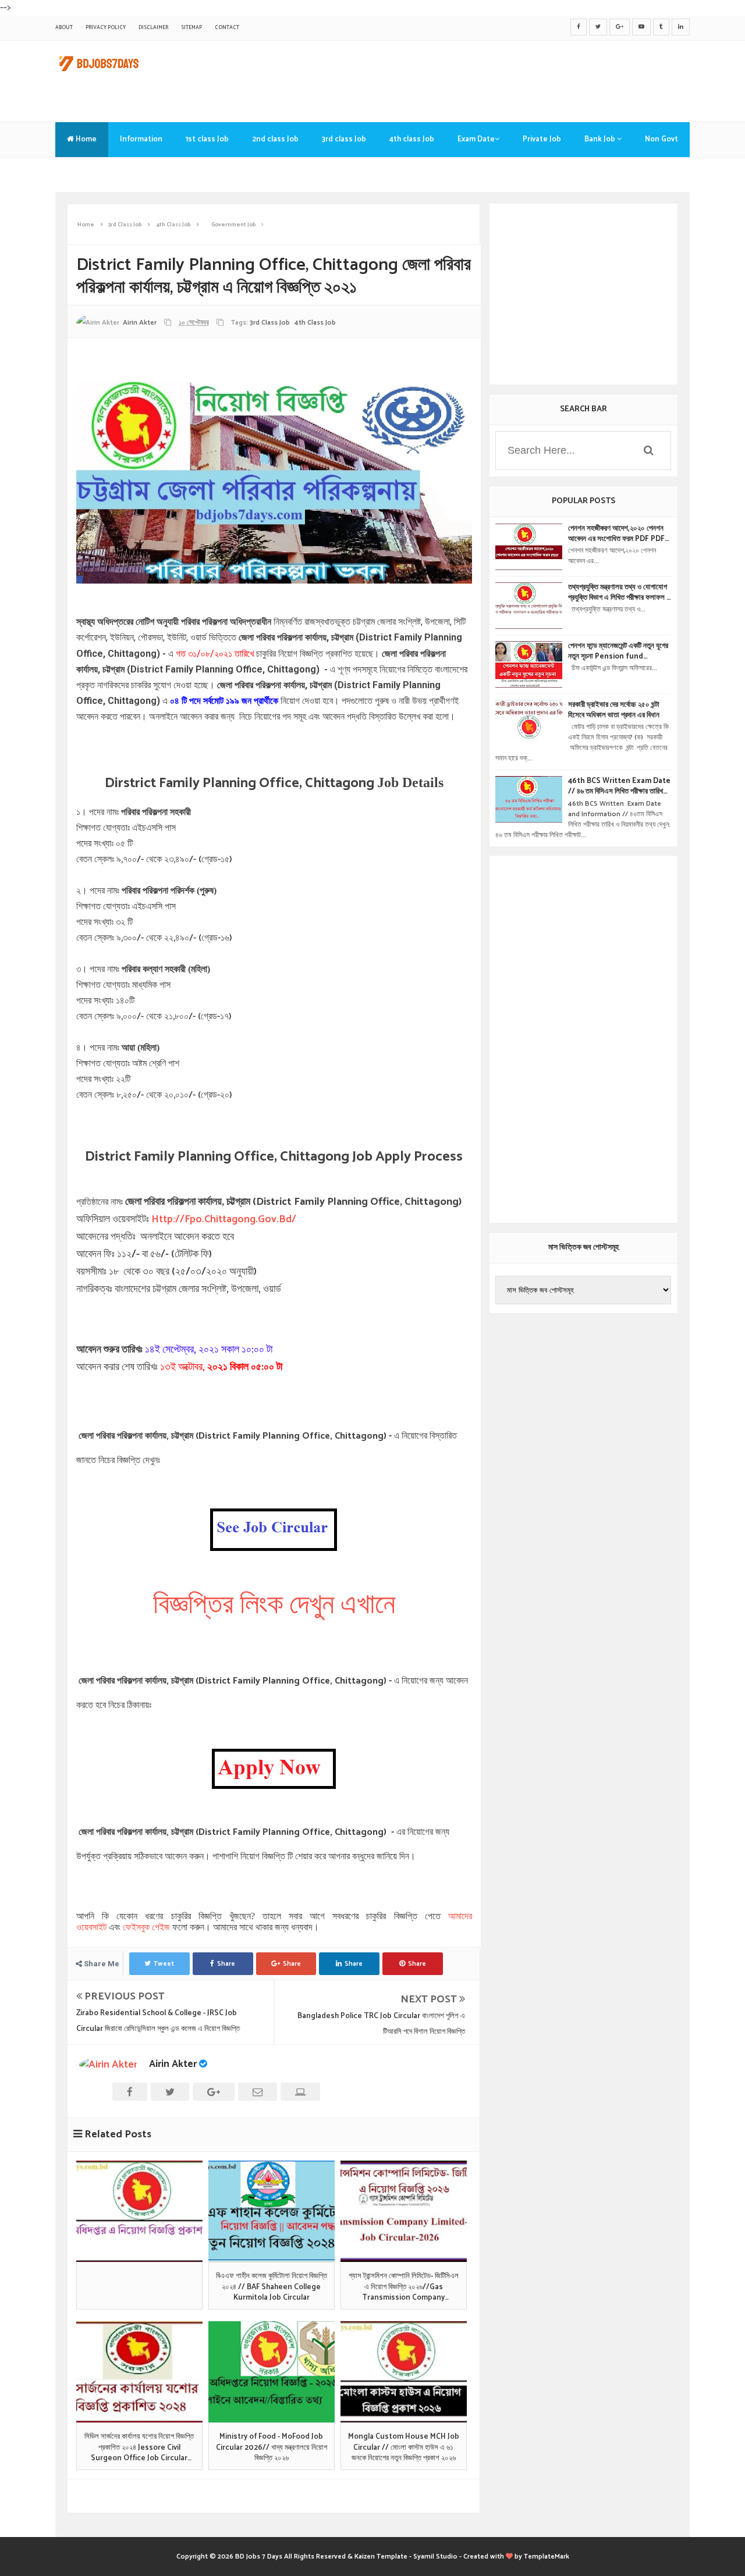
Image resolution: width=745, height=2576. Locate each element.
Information (141, 139)
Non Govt (661, 139)
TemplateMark (547, 2557)
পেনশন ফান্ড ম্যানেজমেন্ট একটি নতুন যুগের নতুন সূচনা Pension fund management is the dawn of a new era (618, 652)
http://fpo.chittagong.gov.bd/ (224, 1219)
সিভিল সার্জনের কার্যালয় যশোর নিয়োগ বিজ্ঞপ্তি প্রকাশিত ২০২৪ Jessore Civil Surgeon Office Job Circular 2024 (139, 2448)
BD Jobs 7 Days (259, 2557)
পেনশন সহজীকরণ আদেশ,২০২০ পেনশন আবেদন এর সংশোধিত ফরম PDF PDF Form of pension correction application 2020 (617, 534)
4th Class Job (315, 323)
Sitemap (191, 28)
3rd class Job (344, 139)
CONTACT (227, 28)
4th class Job (412, 139)
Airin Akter (173, 2064)
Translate (84, 174)
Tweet (164, 1964)
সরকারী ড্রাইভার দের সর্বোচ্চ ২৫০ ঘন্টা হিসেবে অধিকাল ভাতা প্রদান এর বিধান (614, 710)
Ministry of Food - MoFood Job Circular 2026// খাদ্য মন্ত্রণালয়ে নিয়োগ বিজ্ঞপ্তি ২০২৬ (272, 2448)
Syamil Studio (435, 2557)
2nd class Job (275, 139)
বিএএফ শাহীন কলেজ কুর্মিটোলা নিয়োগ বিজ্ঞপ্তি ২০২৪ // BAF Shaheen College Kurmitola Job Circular (272, 2287)
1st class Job (207, 139)
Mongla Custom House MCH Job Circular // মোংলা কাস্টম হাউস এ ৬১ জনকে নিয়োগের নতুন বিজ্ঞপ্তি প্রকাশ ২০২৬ (404, 2448)
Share (226, 1964)
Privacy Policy (106, 28)
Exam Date (476, 139)
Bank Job (601, 139)
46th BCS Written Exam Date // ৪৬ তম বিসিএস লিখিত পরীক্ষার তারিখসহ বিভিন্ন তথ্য (619, 787)
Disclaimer (153, 28)
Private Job (542, 139)
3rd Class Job (270, 323)
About (64, 28)
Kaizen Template (381, 2557)
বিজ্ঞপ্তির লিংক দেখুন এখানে (274, 1605)
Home (85, 139)
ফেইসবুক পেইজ (146, 1927)
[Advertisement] (478, 79)
